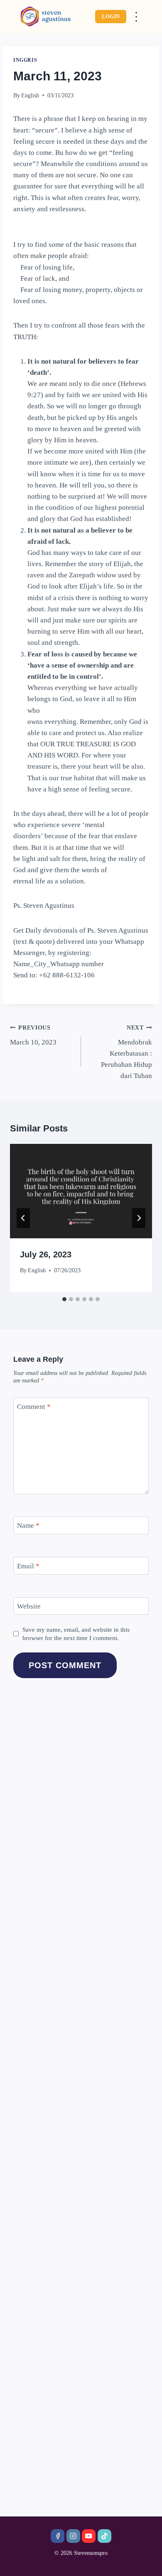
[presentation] (81, 1191)
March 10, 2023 (33, 1035)
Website (29, 1606)
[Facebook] (58, 2536)
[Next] (139, 1218)
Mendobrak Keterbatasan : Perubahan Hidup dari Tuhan (126, 1052)
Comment (34, 1407)
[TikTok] (104, 2536)
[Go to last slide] (23, 1218)
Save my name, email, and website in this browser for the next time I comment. (76, 1634)
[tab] (64, 1299)
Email (28, 1566)
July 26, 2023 (46, 1254)
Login (111, 16)
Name (28, 1526)
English (30, 95)
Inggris (25, 60)
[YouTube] (89, 2536)
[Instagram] (73, 2536)
